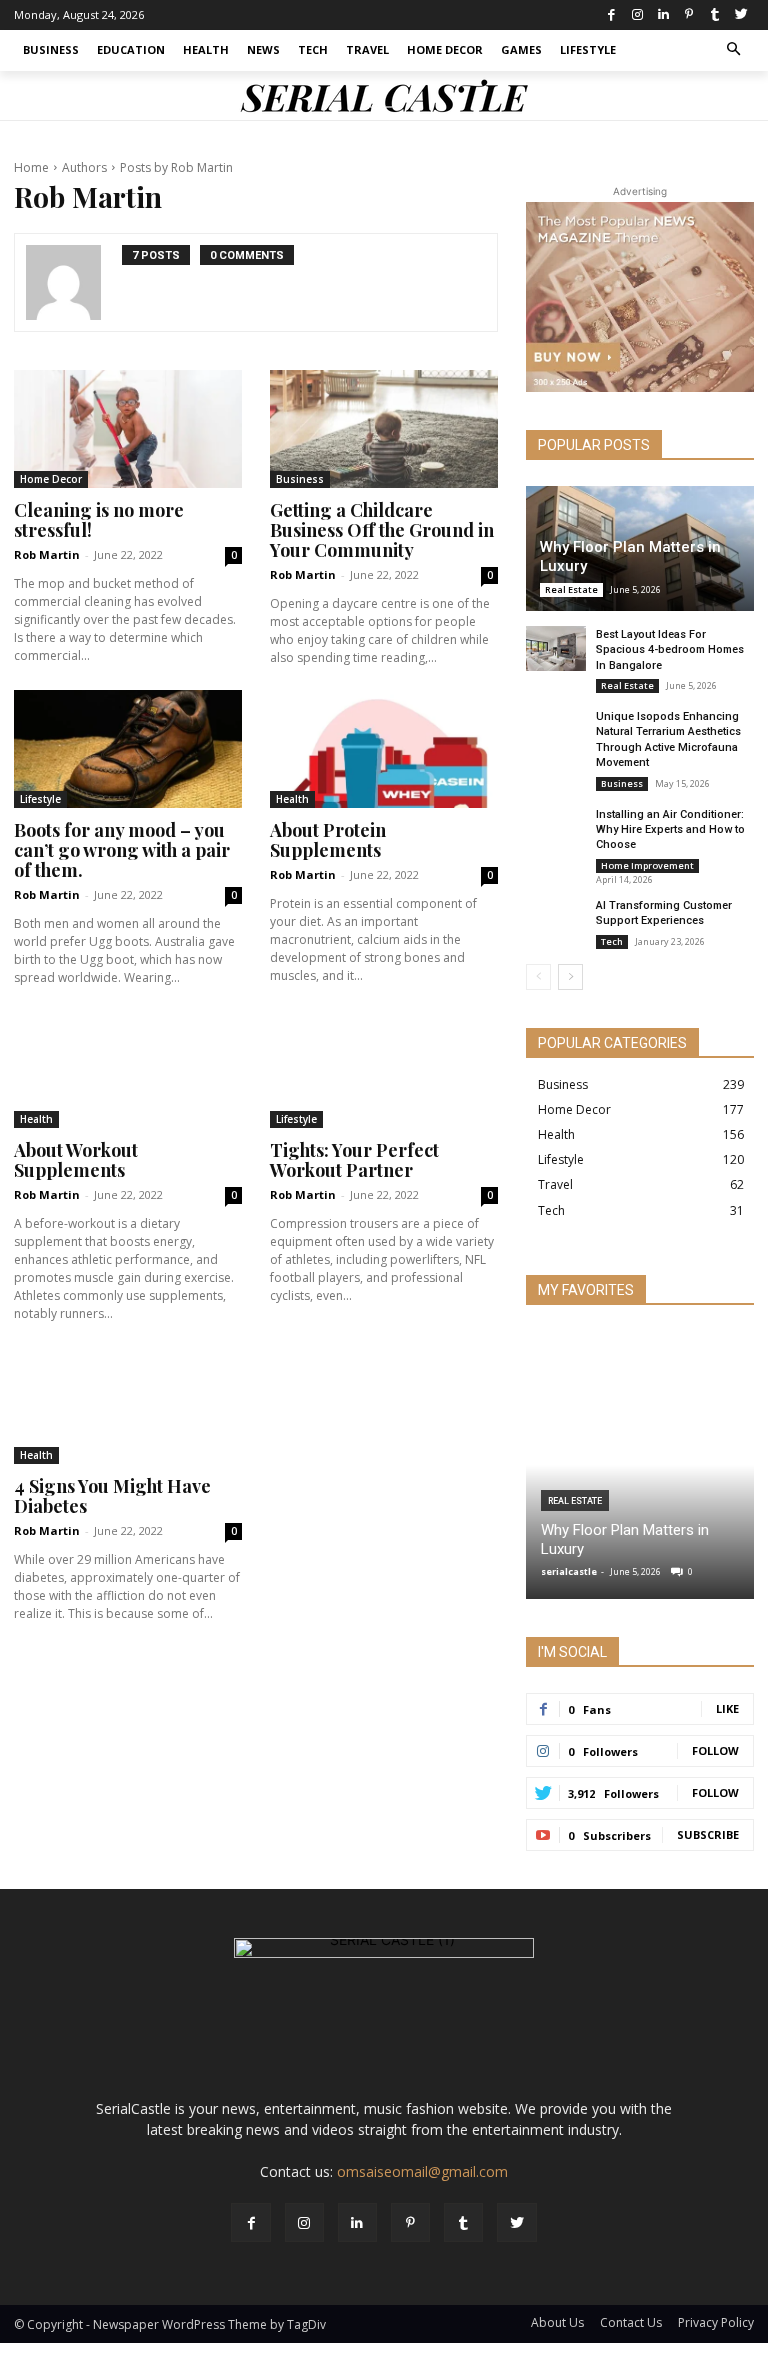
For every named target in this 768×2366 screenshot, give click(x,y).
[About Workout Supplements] (128, 1069)
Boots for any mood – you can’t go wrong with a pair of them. (122, 850)
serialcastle (569, 1571)
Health (292, 799)
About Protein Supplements (328, 840)
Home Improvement (647, 865)
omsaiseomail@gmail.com (422, 2171)
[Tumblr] (715, 15)
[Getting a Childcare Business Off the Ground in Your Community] (384, 429)
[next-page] (570, 977)
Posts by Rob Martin (176, 167)
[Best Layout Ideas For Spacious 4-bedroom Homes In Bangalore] (556, 648)
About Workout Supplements (76, 1160)
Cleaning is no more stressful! (99, 520)
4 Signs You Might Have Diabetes (112, 1496)
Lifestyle (40, 799)
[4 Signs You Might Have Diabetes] (128, 1405)
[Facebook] (611, 15)
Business (300, 479)
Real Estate (571, 589)
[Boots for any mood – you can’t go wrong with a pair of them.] (128, 749)
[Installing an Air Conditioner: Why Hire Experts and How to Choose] (556, 828)
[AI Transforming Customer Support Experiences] (556, 919)
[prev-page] (538, 977)
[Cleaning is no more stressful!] (128, 429)
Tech (612, 941)
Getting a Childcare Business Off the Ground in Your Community (382, 530)
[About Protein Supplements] (384, 749)
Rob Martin (47, 554)
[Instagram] (637, 15)
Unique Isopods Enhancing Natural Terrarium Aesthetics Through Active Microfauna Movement (668, 739)
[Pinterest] (689, 15)
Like (727, 1708)
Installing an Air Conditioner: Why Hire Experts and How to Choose (670, 830)
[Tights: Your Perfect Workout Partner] (384, 1069)
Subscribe (708, 1834)
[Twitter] (741, 15)
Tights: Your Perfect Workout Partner (354, 1160)
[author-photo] (74, 282)
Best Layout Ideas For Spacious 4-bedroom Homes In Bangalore (670, 650)
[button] (734, 50)
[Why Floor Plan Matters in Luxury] (640, 1465)
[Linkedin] (663, 15)
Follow (715, 1750)
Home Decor (51, 479)
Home (31, 167)
